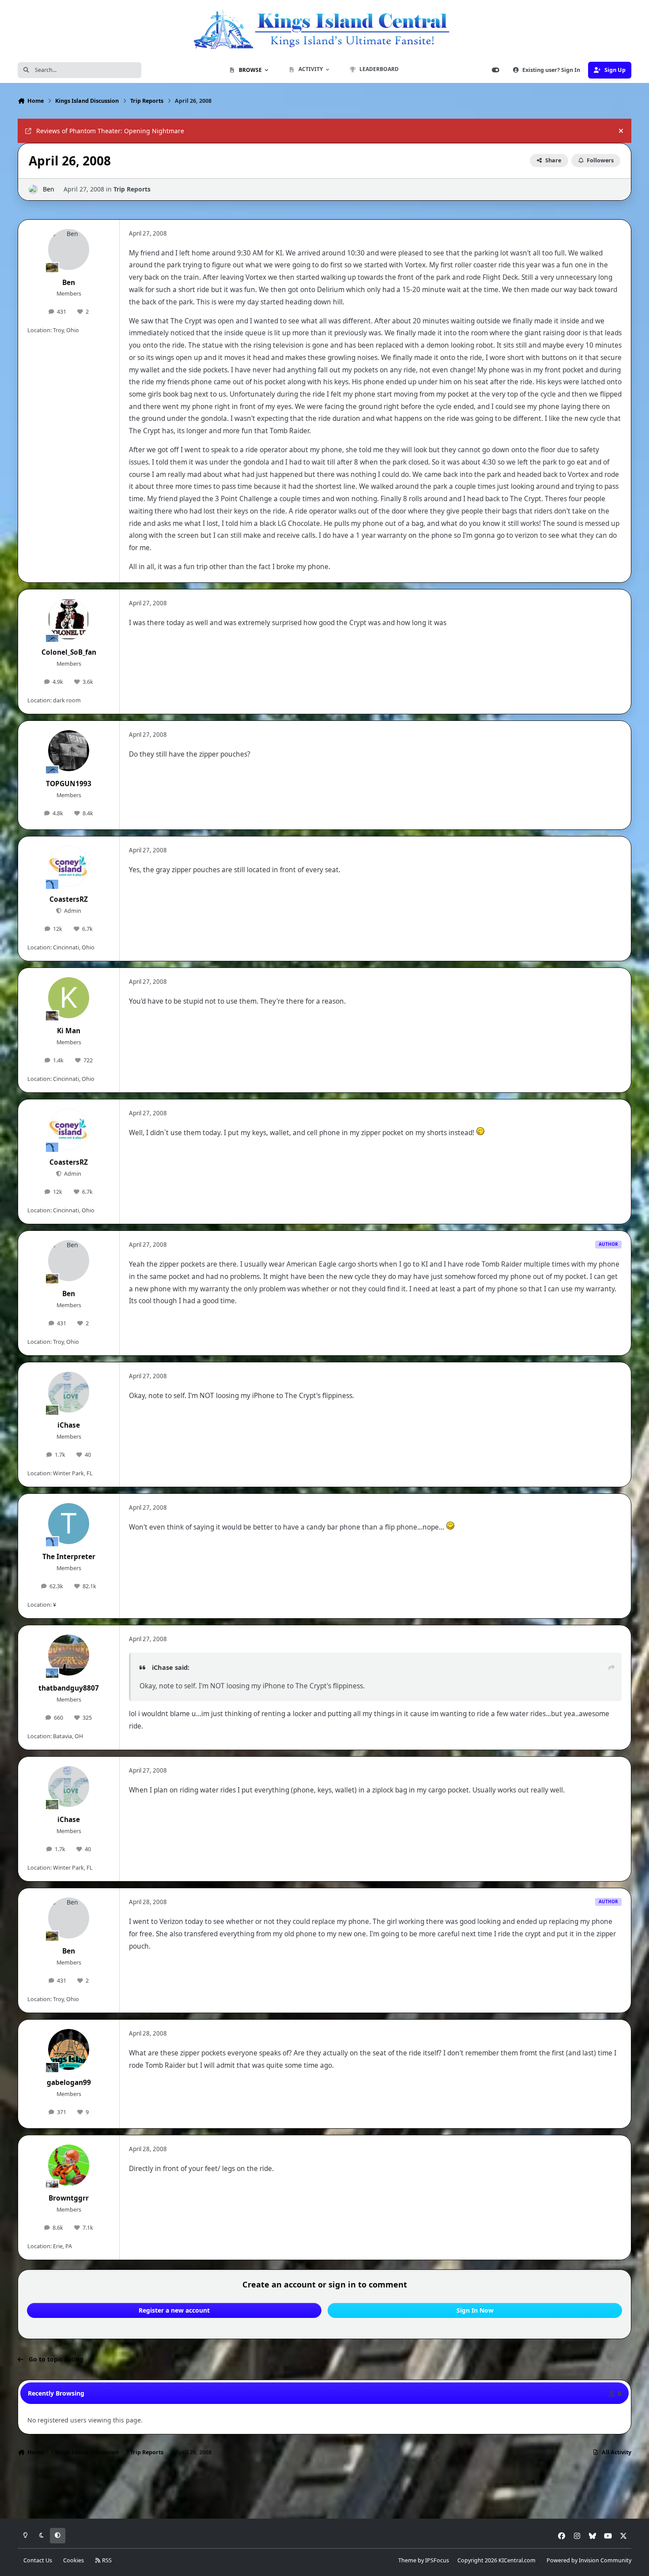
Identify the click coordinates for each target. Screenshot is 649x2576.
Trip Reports (132, 189)
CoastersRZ (69, 899)
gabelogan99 (69, 2083)
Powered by (589, 2560)
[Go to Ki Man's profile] (69, 998)
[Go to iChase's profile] (69, 1392)
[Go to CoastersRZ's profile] (69, 866)
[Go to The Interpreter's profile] (69, 1524)
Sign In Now (475, 2310)
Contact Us (38, 2560)
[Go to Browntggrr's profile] (69, 2165)
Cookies (74, 2560)
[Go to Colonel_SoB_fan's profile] (69, 619)
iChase (69, 1425)
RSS (106, 2560)
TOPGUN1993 (69, 784)
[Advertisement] (324, 2490)
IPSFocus (437, 2560)
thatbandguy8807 (69, 1688)
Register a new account (174, 2310)
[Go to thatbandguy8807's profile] (69, 1655)
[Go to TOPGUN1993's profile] (69, 751)
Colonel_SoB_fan (69, 652)
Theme (407, 2560)
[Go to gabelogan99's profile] (69, 2050)
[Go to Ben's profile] (33, 189)
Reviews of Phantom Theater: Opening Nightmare (110, 131)
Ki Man (69, 1031)
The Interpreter (69, 1557)
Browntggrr (69, 2198)
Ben (49, 189)
